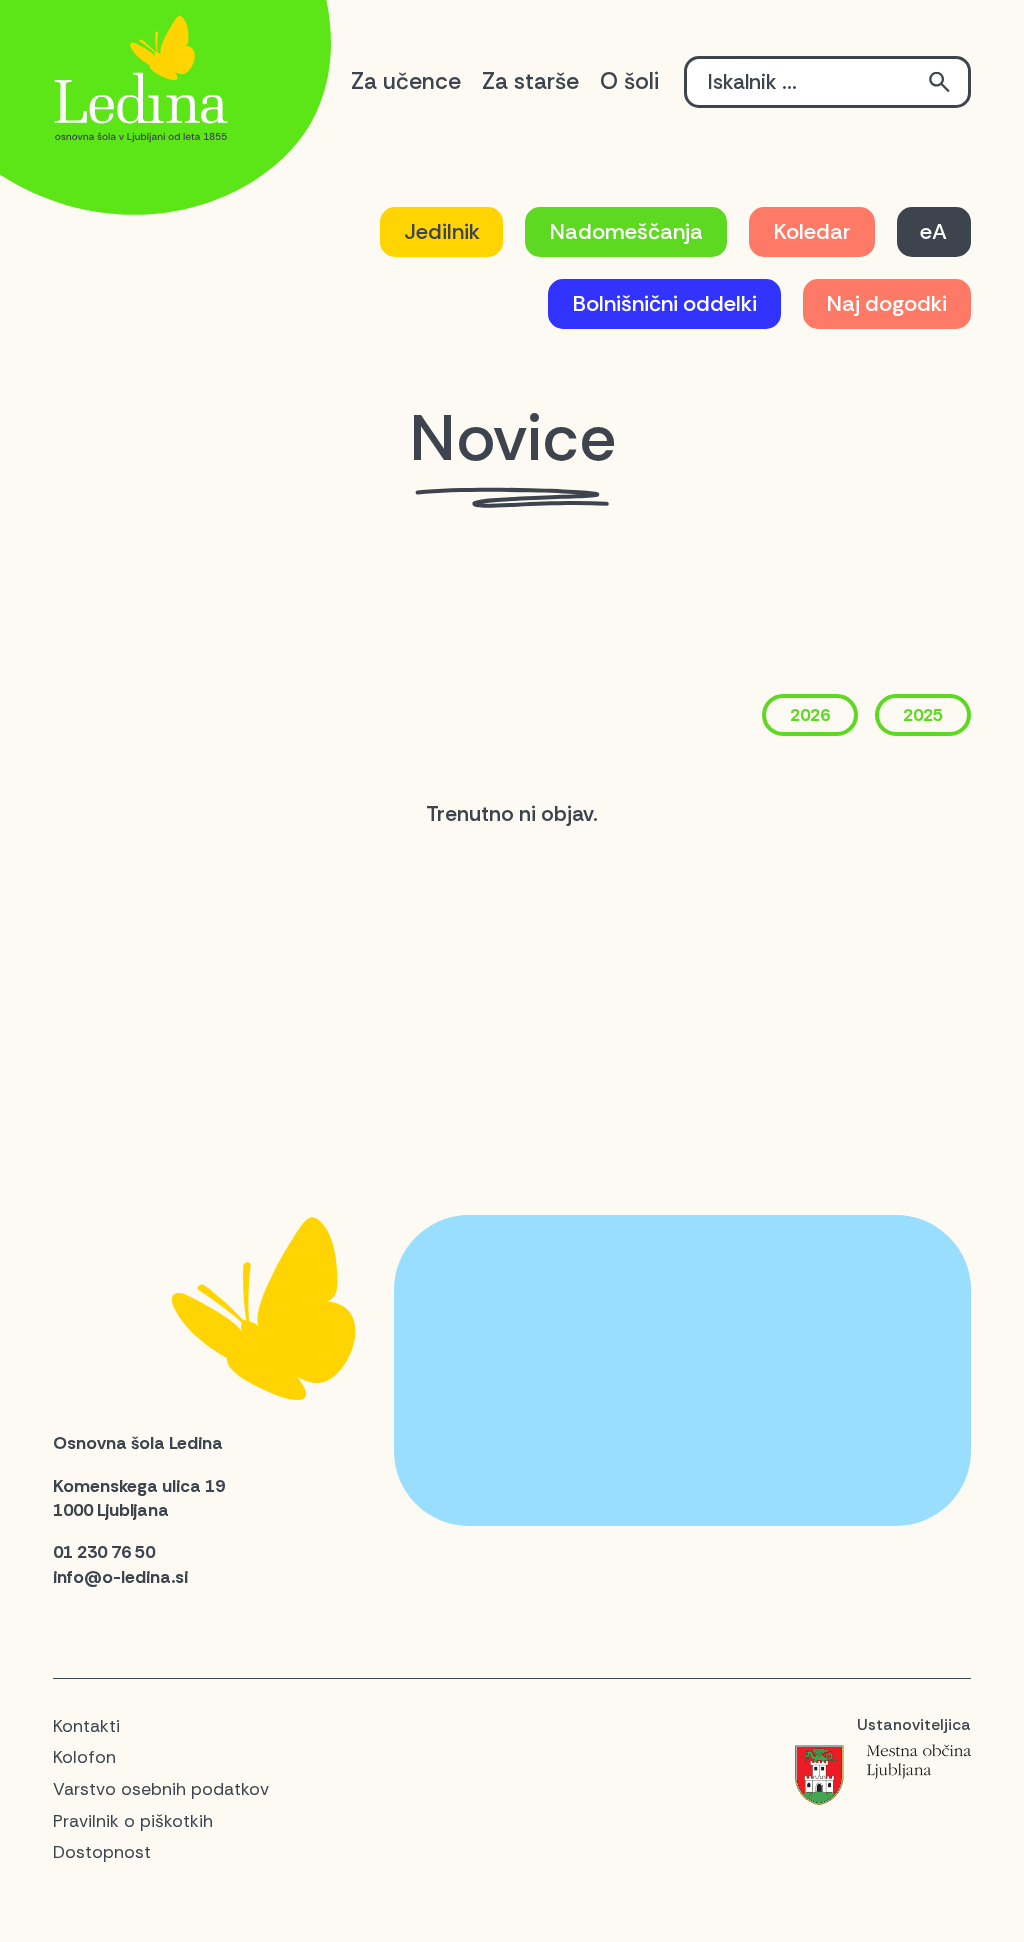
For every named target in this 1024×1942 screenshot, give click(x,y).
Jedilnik (442, 231)
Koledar (812, 231)
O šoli (629, 81)
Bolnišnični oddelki (664, 303)
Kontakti (86, 1726)
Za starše (530, 81)
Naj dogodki (886, 303)
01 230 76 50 (104, 1552)
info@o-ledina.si (120, 1577)
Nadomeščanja (626, 231)
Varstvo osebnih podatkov (161, 1789)
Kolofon (84, 1757)
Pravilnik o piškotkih (133, 1821)
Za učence (406, 81)
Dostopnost (102, 1852)
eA (933, 231)
